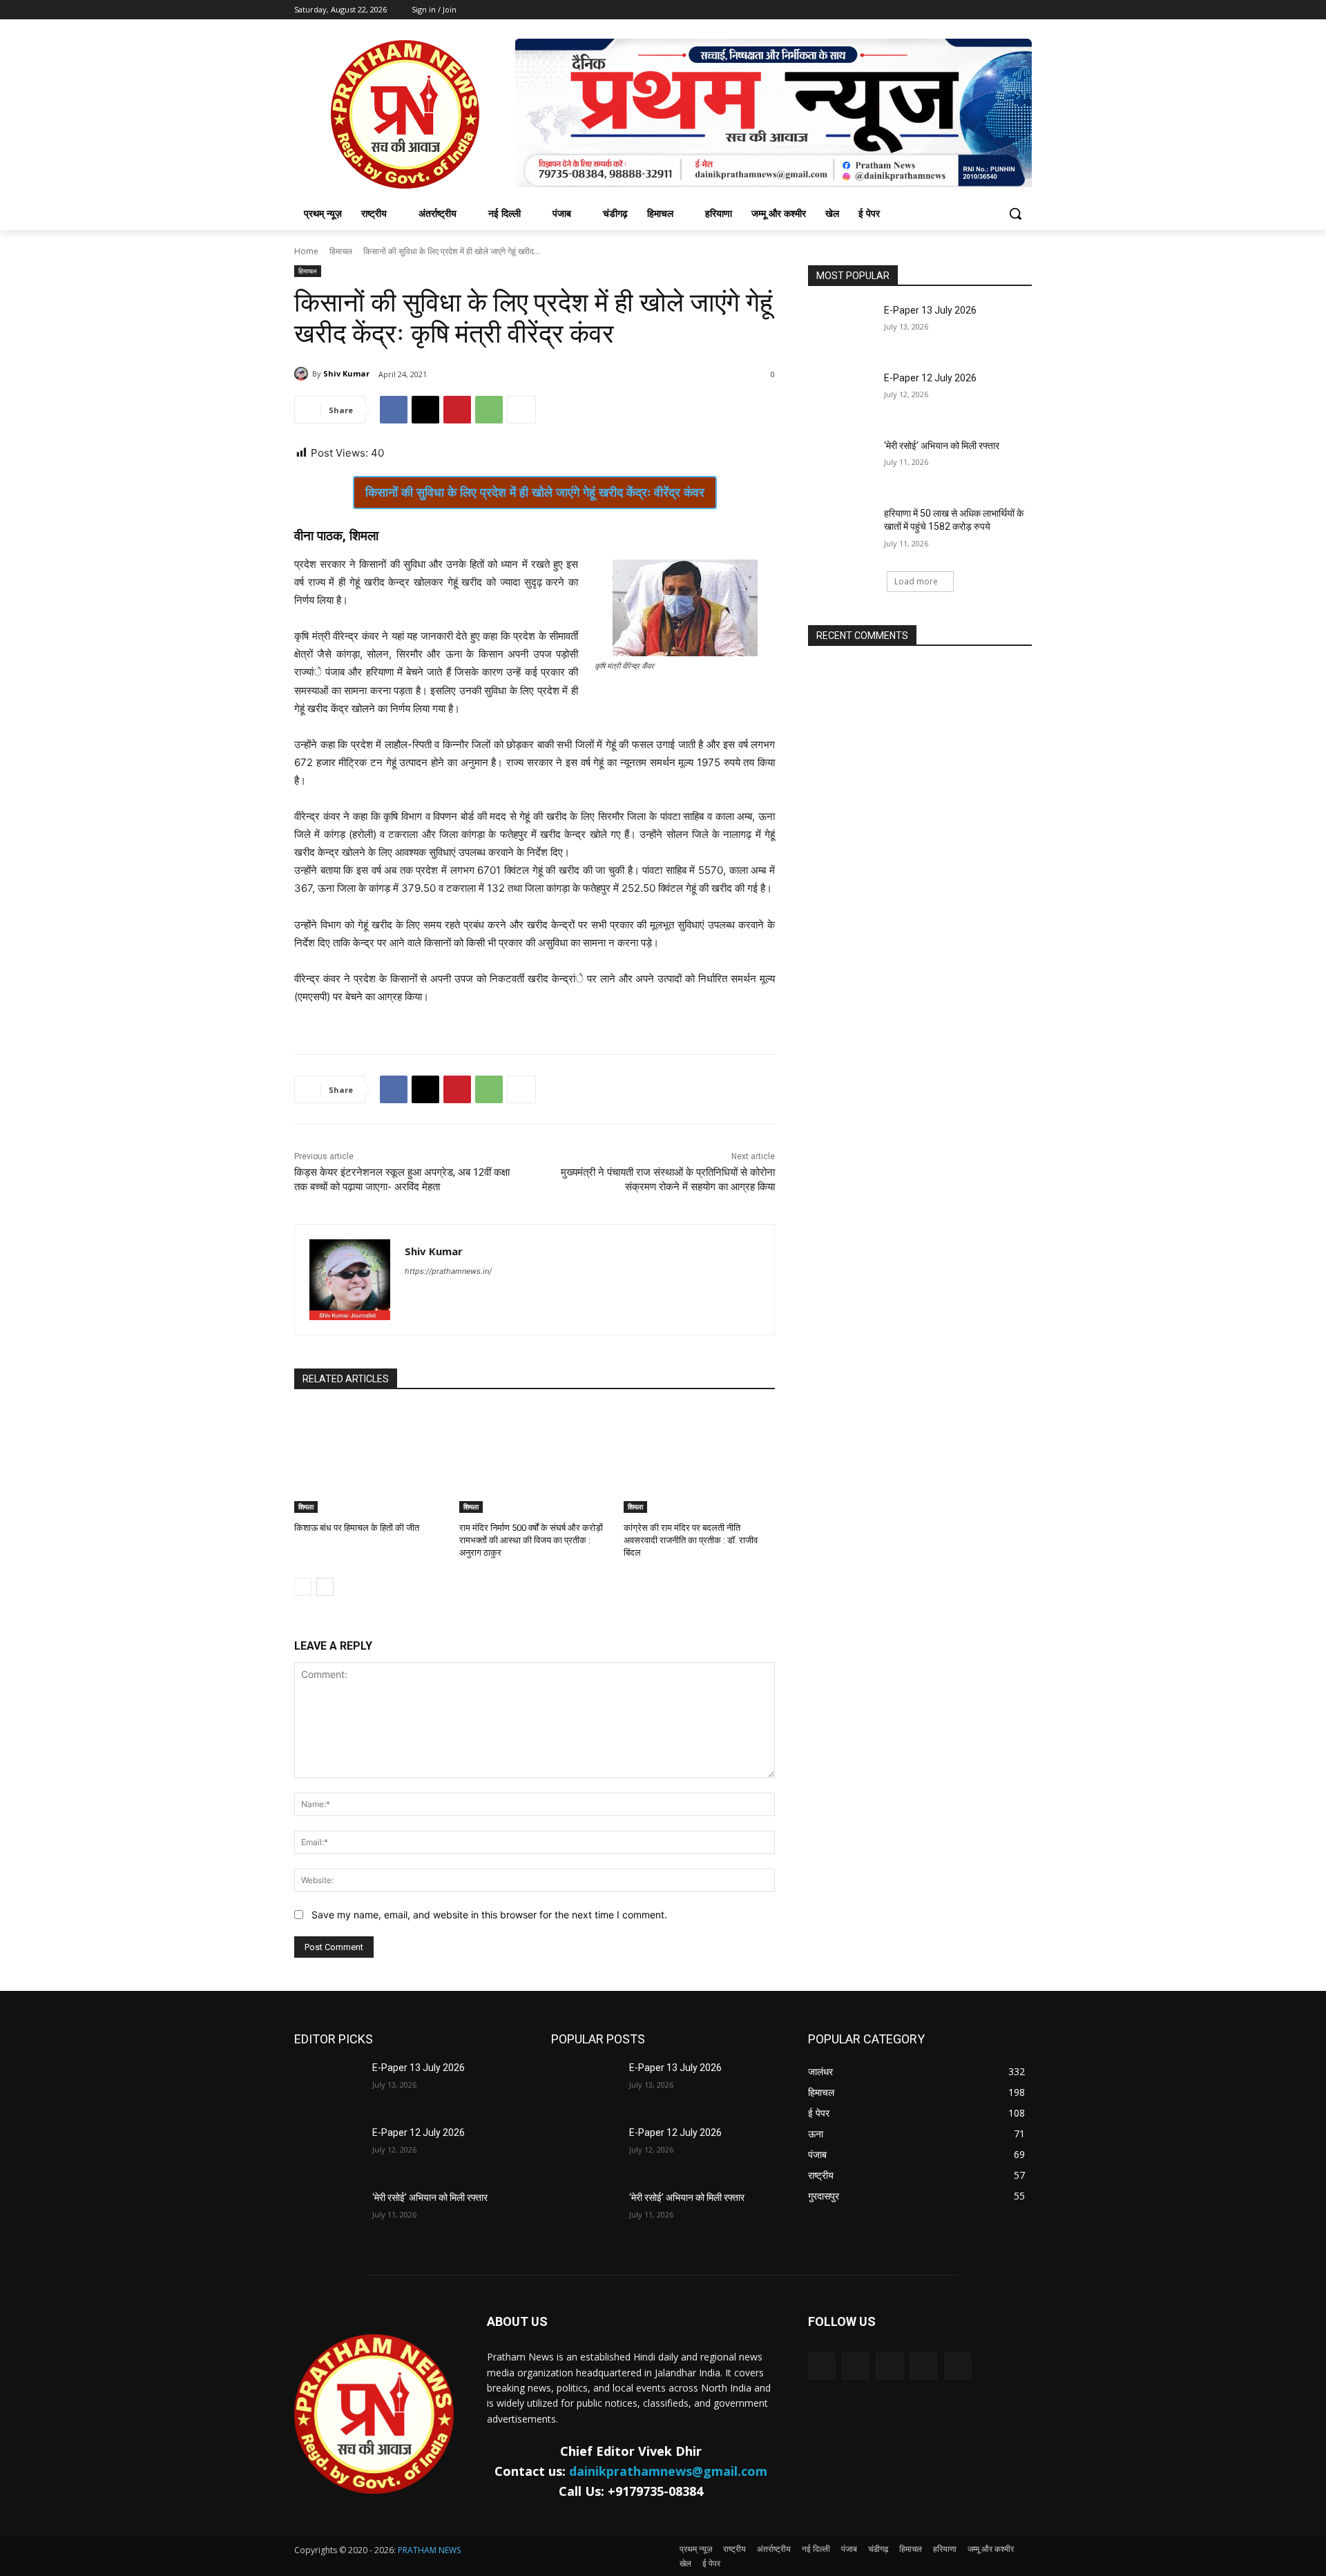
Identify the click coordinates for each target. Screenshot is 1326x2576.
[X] (425, 410)
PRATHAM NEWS (429, 2550)
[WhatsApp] (489, 410)
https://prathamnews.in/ (448, 1271)
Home (306, 251)
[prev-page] (303, 1587)
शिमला (306, 1507)
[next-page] (325, 1587)
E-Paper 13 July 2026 (930, 310)
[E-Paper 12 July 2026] (842, 395)
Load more (916, 581)
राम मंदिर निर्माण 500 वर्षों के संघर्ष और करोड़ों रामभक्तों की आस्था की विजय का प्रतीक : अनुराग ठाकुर (531, 1540)
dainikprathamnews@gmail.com (668, 2471)
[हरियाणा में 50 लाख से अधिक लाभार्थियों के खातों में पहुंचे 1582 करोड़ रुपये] (842, 531)
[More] (521, 410)
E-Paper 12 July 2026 (930, 378)
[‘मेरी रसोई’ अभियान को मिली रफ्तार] (842, 463)
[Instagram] (924, 2366)
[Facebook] (394, 410)
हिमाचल (341, 251)
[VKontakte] (958, 2366)
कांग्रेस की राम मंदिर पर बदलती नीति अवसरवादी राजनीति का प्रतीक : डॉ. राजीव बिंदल (691, 1540)
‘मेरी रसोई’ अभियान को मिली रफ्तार (942, 446)
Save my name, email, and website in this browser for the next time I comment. (489, 1915)
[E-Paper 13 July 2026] (842, 327)
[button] (1015, 213)
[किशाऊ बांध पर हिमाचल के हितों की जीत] (370, 1460)
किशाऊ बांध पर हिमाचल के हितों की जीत (357, 1528)
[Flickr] (889, 2366)
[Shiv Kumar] (303, 374)
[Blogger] (821, 2366)
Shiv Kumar (346, 373)
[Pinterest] (457, 410)
